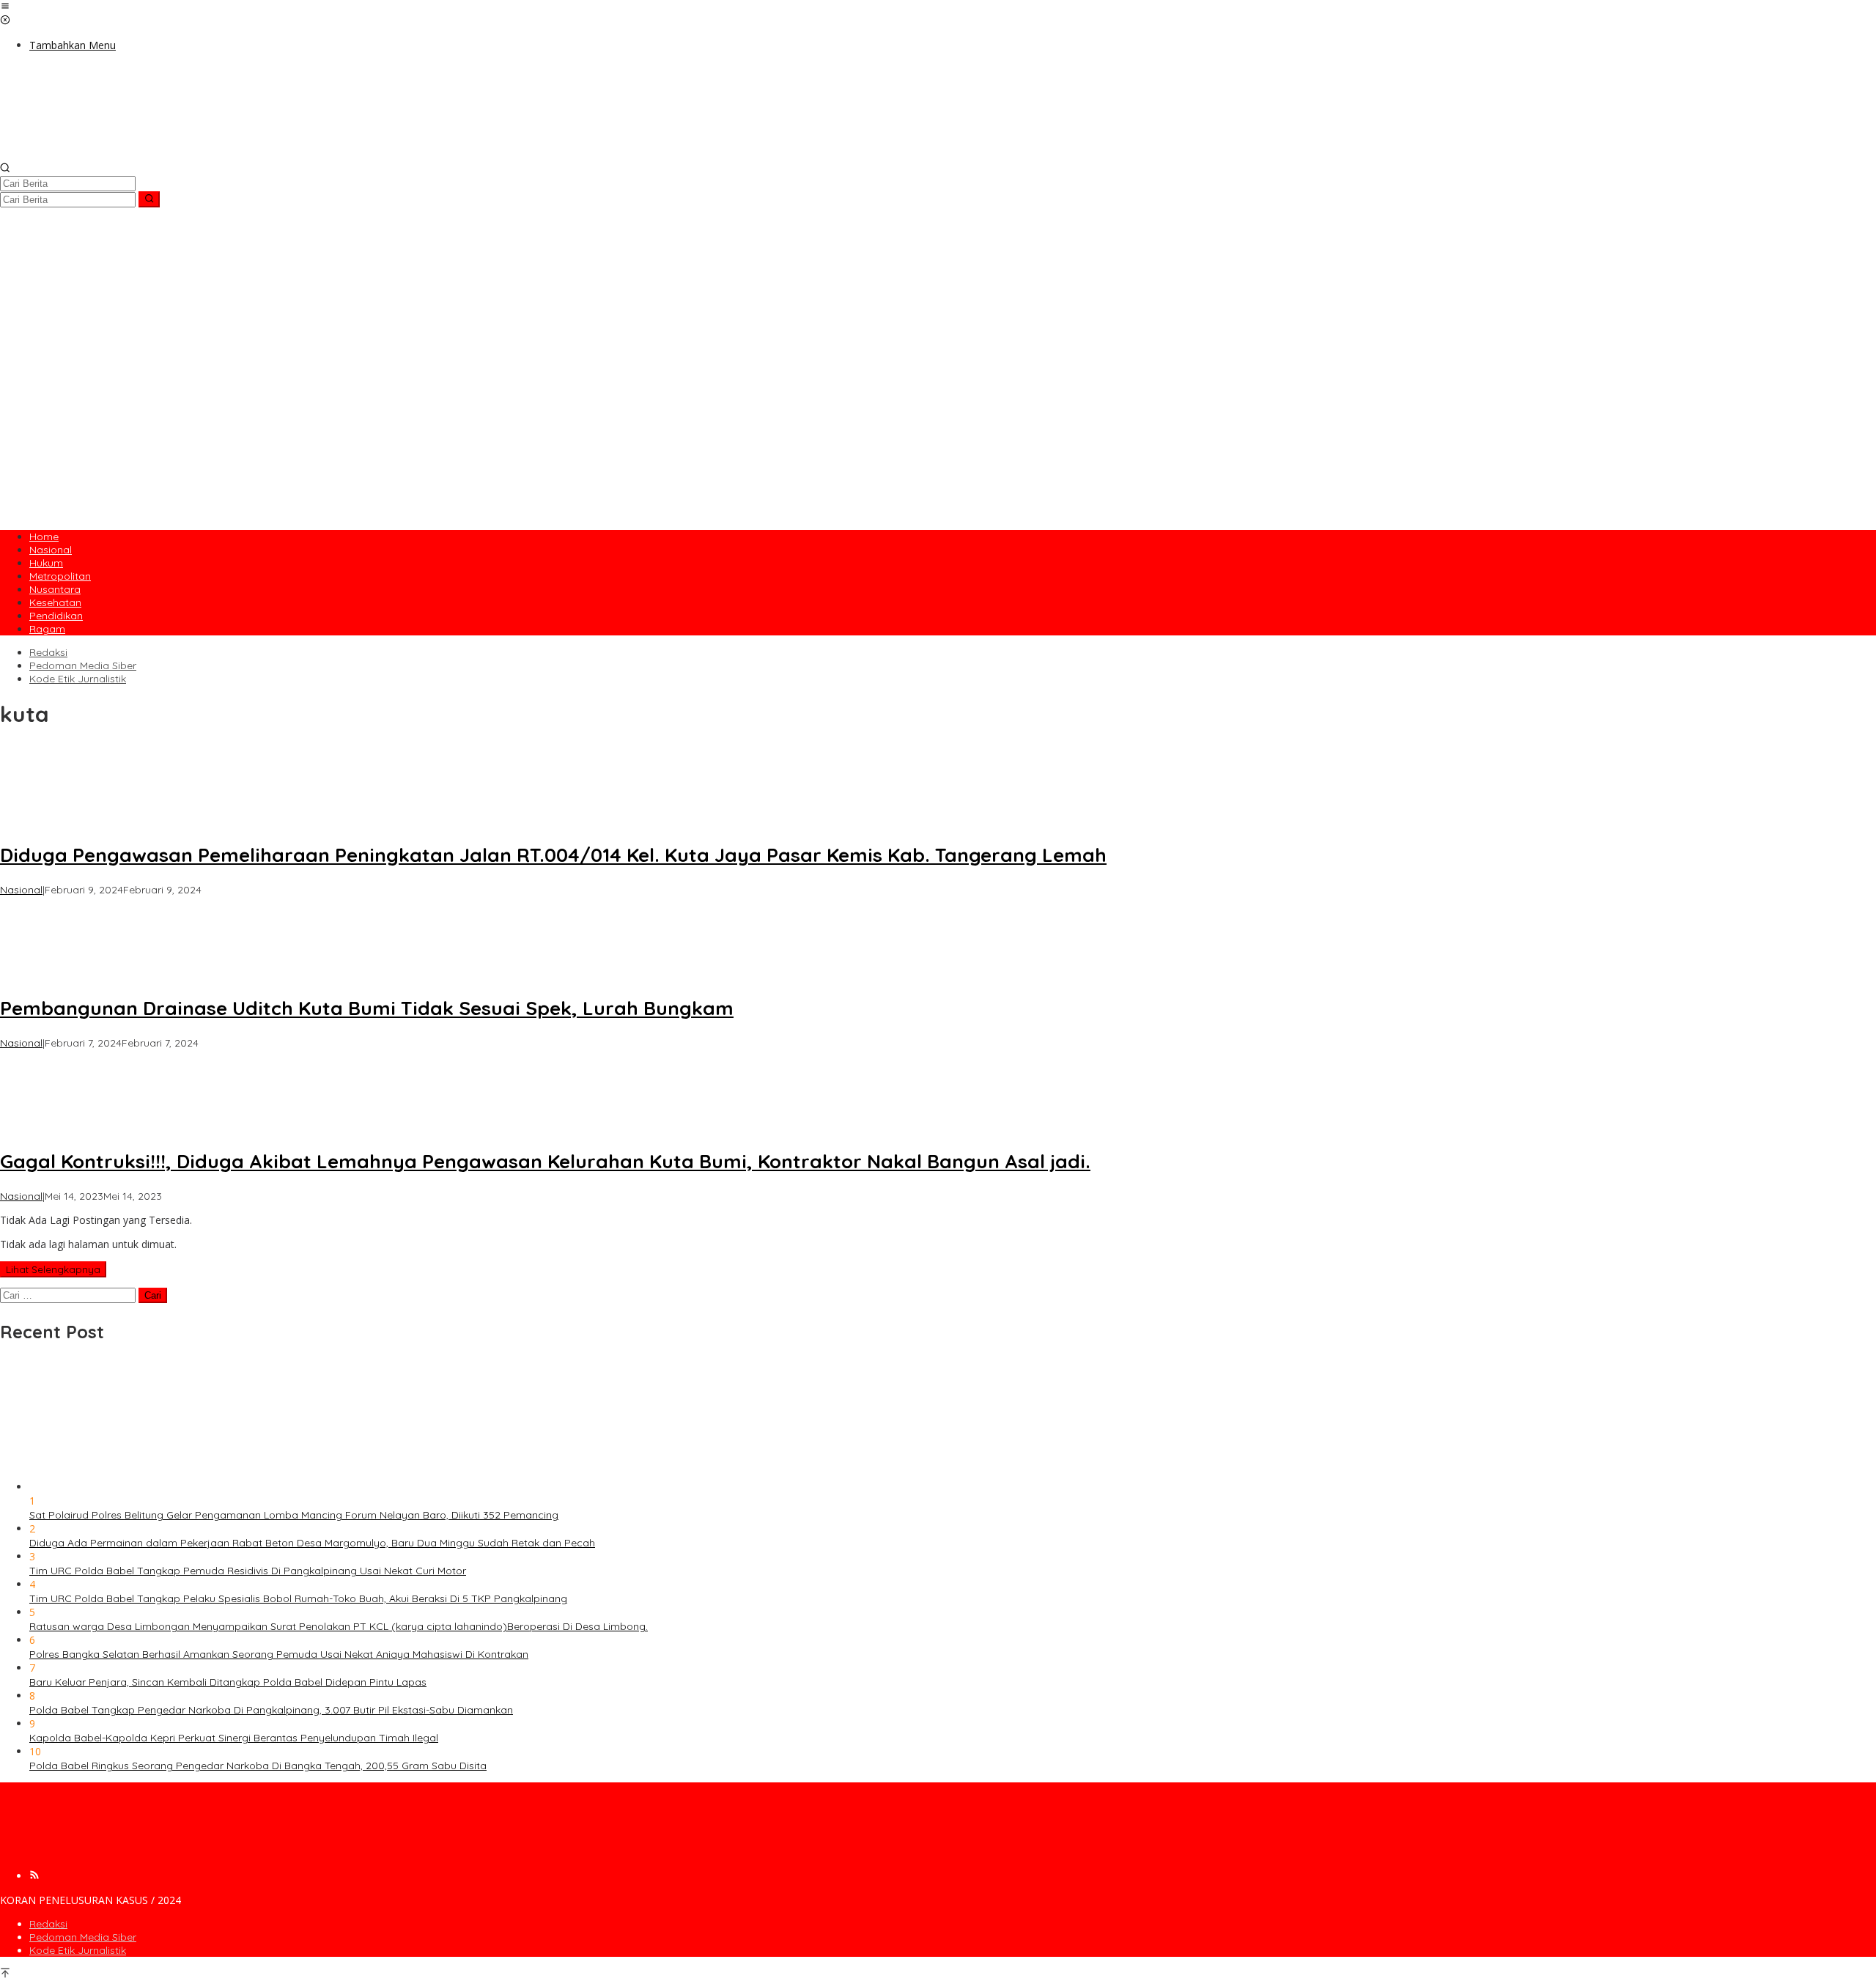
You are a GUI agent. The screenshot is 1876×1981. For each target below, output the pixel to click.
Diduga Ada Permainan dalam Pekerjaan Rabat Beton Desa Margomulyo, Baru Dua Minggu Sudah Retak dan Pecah (312, 1543)
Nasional (21, 890)
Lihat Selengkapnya (53, 1269)
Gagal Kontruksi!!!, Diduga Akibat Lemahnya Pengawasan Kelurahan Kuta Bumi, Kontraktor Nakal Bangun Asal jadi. (545, 1161)
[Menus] (5, 7)
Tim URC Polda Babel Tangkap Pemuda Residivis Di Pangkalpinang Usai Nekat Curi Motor (248, 1571)
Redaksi (48, 1924)
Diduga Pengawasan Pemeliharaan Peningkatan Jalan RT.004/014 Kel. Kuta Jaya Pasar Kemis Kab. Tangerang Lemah (553, 855)
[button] (149, 199)
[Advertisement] (938, 417)
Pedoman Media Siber (83, 1937)
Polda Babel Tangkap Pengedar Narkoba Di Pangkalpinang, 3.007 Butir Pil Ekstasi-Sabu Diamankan (271, 1710)
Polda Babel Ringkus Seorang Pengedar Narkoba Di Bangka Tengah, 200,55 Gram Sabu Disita (258, 1766)
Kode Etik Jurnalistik (78, 1950)
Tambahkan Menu (73, 45)
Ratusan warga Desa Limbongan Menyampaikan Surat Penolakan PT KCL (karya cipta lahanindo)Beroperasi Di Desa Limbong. (339, 1626)
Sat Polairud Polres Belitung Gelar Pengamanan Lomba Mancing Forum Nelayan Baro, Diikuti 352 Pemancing (294, 1515)
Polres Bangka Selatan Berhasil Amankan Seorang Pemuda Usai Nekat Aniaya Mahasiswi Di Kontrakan (279, 1654)
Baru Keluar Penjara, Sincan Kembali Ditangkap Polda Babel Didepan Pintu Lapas (228, 1682)
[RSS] (34, 1876)
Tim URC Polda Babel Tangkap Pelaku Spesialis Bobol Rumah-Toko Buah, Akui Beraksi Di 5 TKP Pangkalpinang (298, 1598)
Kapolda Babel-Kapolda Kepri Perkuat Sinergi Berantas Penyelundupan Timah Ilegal (234, 1738)
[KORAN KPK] (220, 155)
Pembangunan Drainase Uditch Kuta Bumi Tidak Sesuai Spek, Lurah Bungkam (367, 1008)
